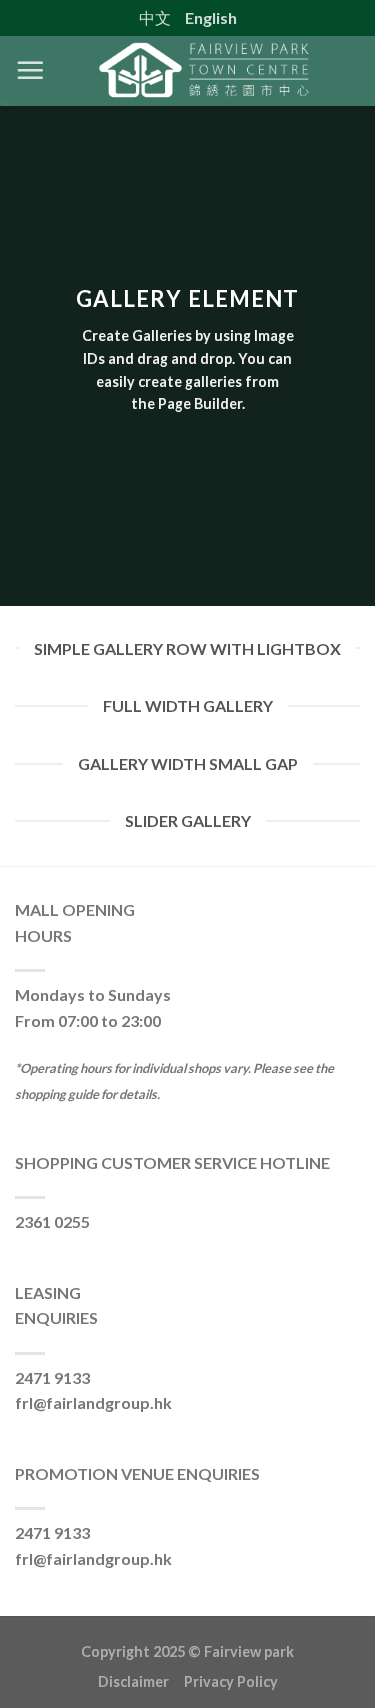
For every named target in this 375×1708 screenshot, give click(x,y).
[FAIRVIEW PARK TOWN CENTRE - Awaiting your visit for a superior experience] (202, 71)
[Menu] (30, 70)
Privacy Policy (231, 1681)
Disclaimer (141, 1681)
